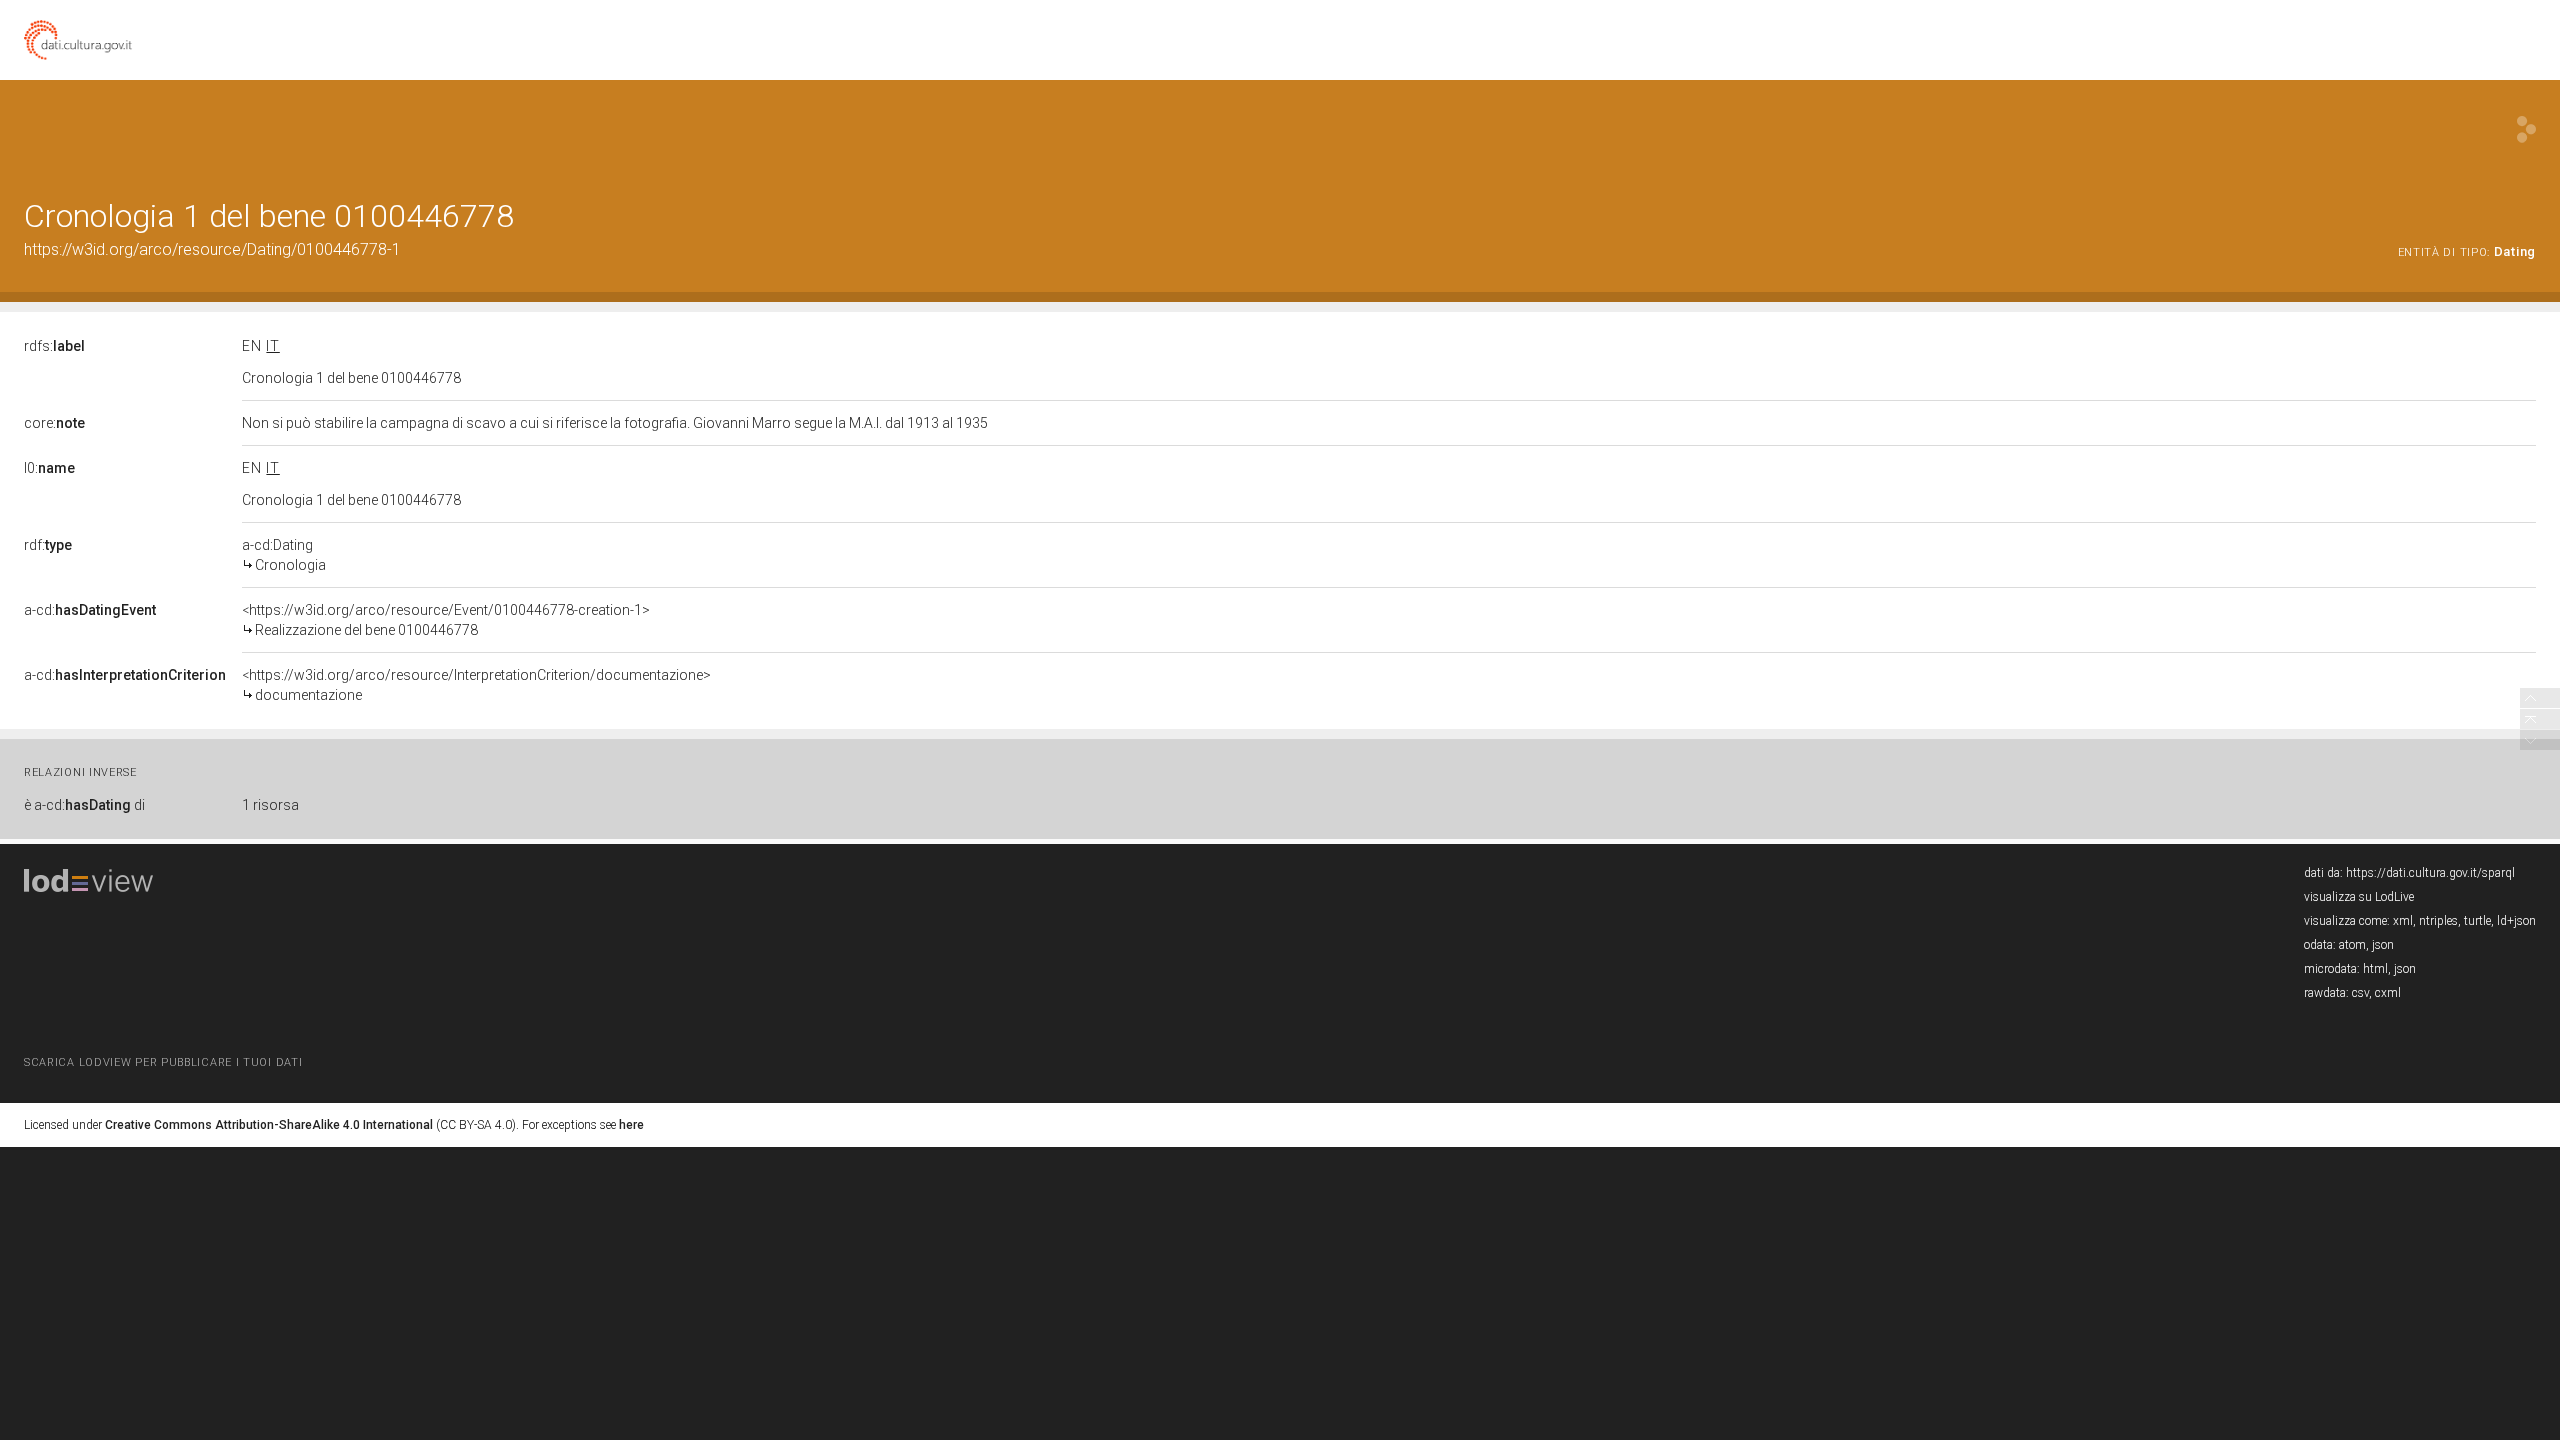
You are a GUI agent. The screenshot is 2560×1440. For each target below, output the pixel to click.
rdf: (48, 545)
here (631, 1125)
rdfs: (54, 346)
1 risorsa (270, 805)
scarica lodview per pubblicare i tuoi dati (163, 1062)
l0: (49, 468)
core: (54, 423)
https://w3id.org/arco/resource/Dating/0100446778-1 (212, 249)
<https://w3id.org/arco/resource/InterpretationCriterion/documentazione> (476, 685)
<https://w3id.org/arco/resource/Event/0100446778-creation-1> (446, 620)
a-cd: (90, 610)
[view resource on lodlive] (2526, 129)
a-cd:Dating (284, 555)
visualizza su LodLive (2359, 897)
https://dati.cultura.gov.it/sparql (2430, 873)
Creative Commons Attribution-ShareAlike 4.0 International (269, 1125)
